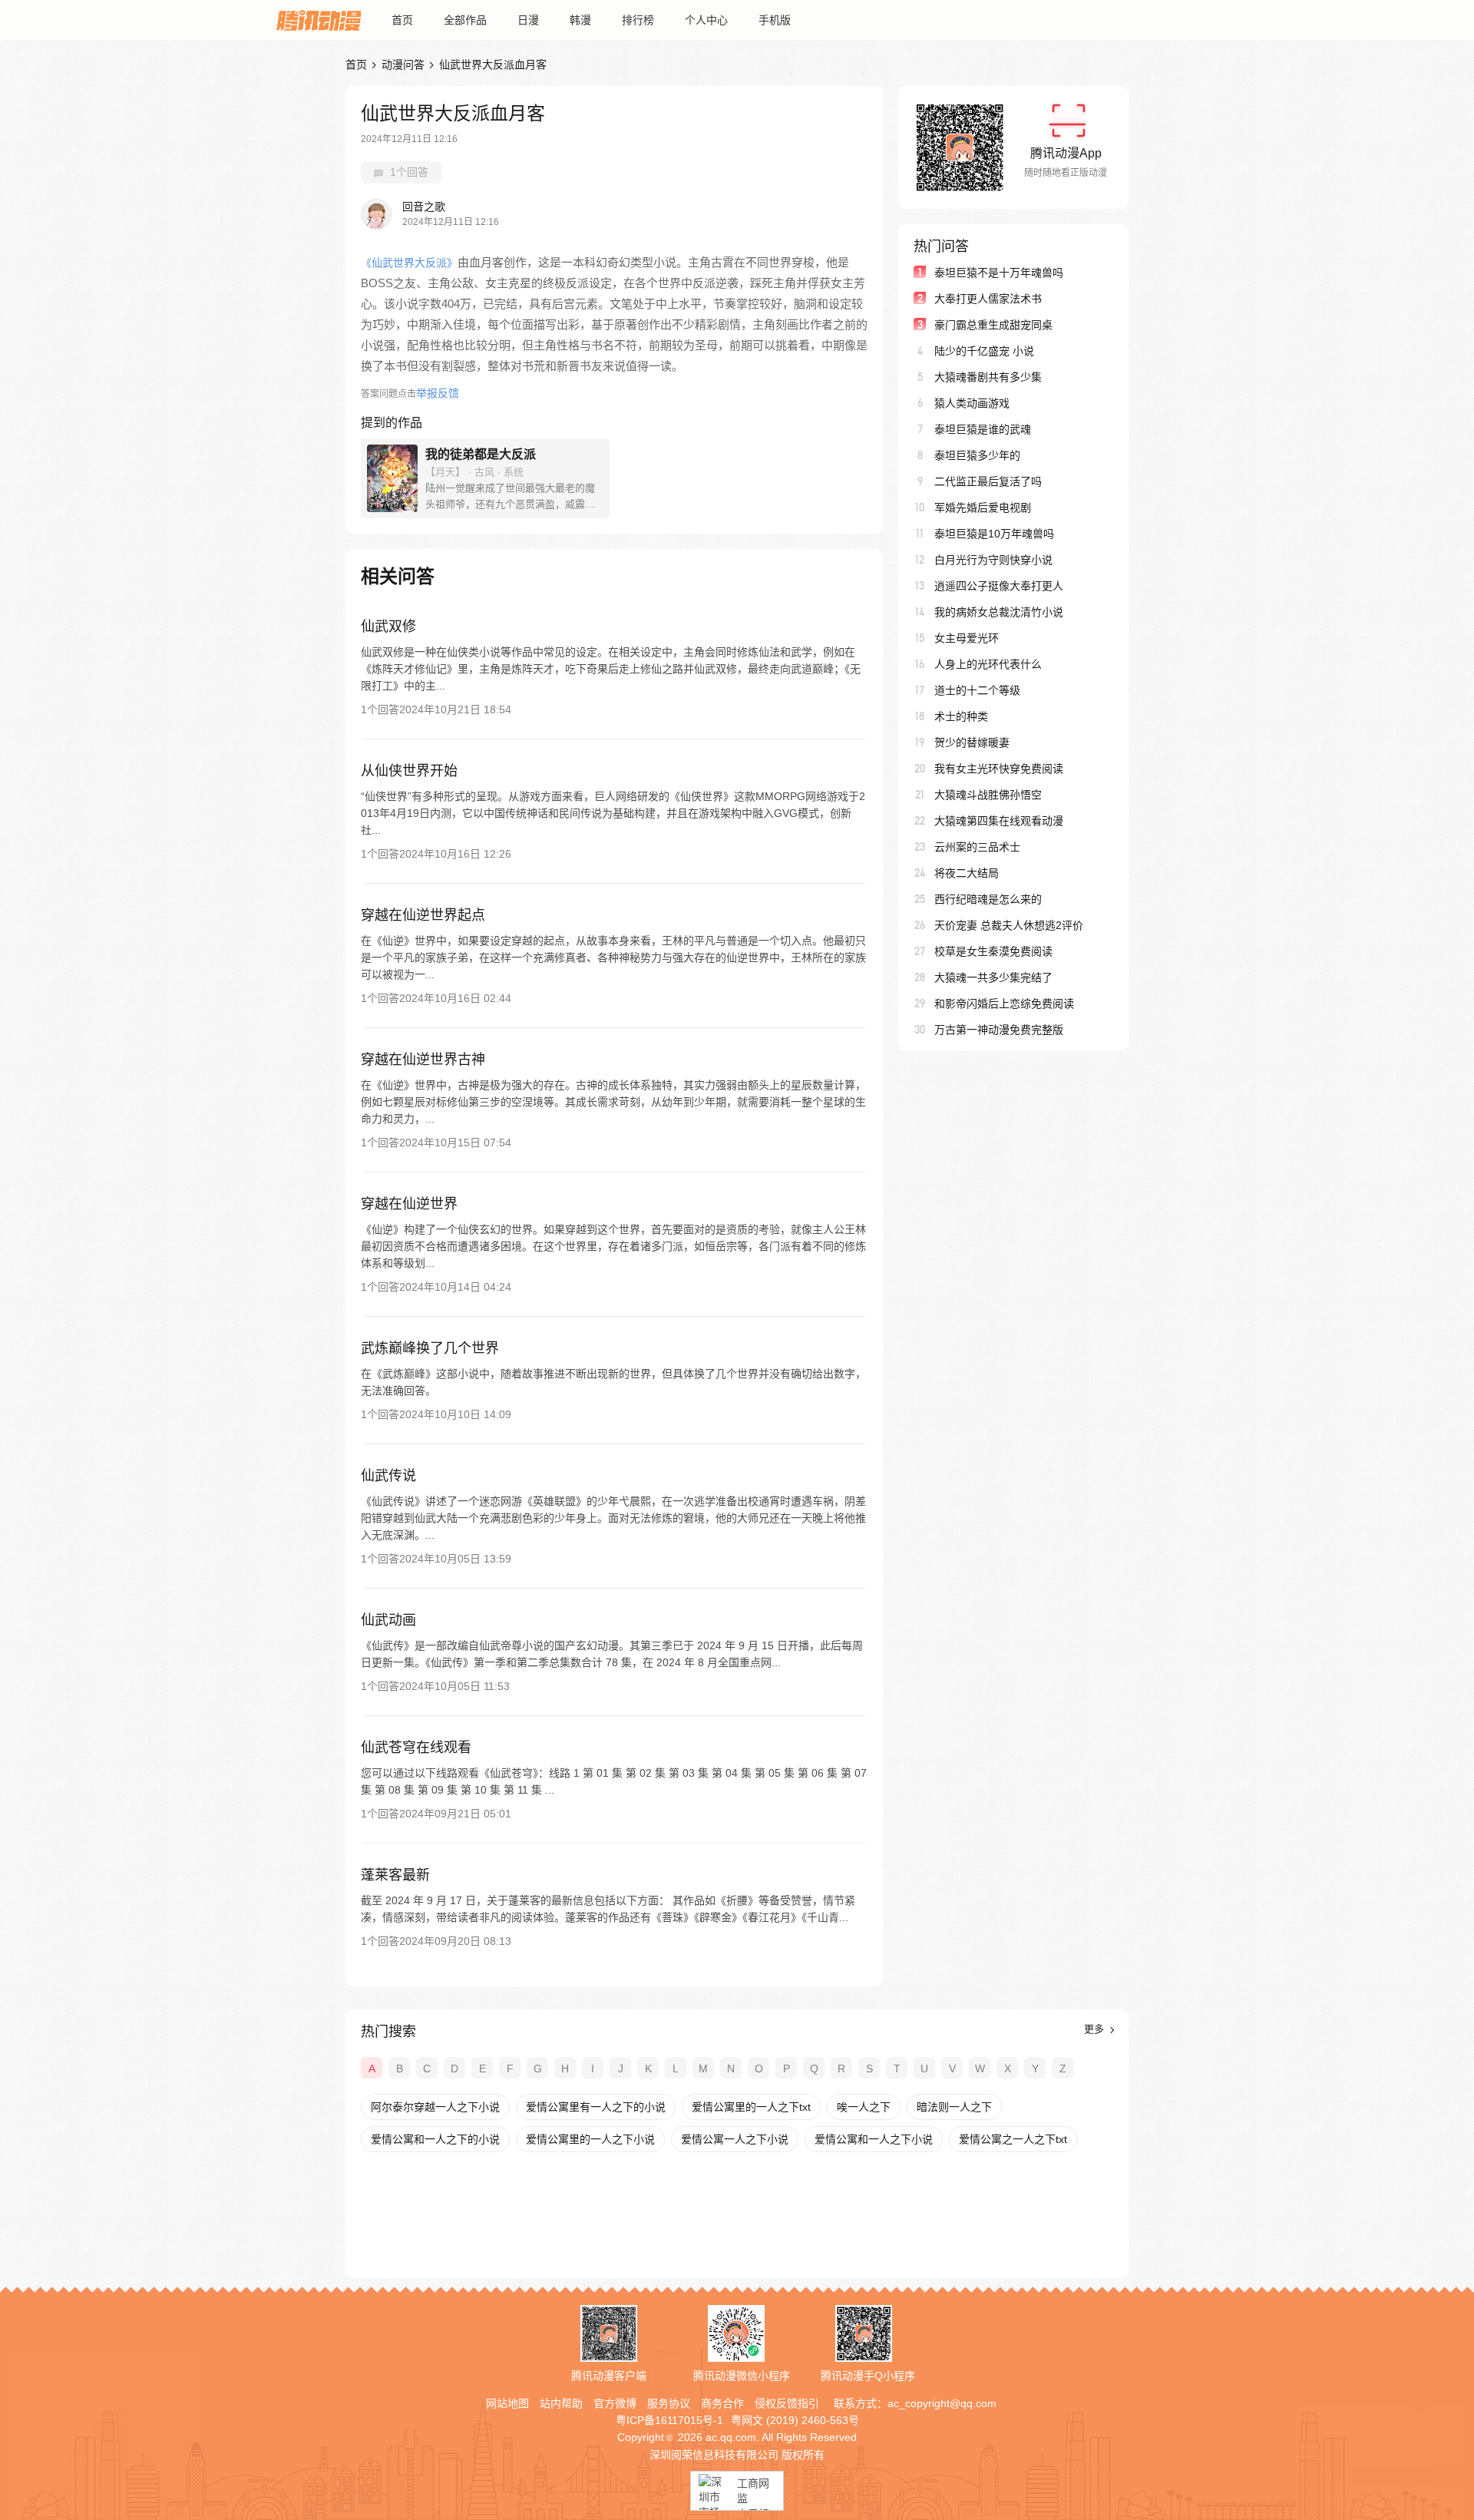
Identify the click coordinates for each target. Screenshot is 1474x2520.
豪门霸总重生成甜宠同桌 (993, 325)
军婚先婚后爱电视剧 (983, 508)
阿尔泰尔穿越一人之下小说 (435, 2107)
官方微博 (615, 2403)
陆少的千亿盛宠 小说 (984, 351)
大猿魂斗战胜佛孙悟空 (988, 795)
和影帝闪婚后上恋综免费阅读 (1004, 1004)
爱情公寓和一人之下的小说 (435, 2139)
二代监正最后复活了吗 (988, 481)
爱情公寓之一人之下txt (1013, 2139)
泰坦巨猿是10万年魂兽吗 (994, 534)
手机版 (775, 20)
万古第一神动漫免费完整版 (999, 1030)
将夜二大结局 (967, 873)
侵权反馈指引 (787, 2403)
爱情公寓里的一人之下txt (751, 2107)
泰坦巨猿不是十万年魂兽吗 (999, 273)
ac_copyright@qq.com (942, 2403)
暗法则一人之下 (954, 2107)
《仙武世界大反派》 (409, 263)
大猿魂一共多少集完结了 (993, 977)
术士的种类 (961, 716)
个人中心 (706, 20)
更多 (1096, 2029)
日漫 (528, 20)
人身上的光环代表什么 (988, 664)
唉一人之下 (864, 2107)
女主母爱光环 (967, 638)
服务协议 (669, 2403)
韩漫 (580, 20)
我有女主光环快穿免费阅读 (999, 769)
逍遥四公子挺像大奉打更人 (999, 586)
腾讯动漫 (319, 20)
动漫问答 (403, 64)
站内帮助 (561, 2403)
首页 (402, 20)
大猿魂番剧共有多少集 (988, 377)
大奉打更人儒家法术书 (988, 299)
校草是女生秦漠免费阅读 (993, 951)
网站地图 (507, 2403)
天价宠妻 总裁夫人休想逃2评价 (1009, 925)
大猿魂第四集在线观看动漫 (999, 821)
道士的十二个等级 (977, 690)
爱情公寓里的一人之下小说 (590, 2139)
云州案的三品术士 (977, 847)
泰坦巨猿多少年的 (977, 455)
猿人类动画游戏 (972, 403)
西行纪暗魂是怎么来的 (988, 899)
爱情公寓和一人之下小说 (874, 2139)
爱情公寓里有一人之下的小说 (596, 2107)
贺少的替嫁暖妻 (972, 742)
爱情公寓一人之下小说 (735, 2139)
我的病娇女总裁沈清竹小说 (999, 612)
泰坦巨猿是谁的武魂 (983, 429)
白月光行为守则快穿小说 (993, 560)
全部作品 (465, 20)
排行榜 (638, 20)
